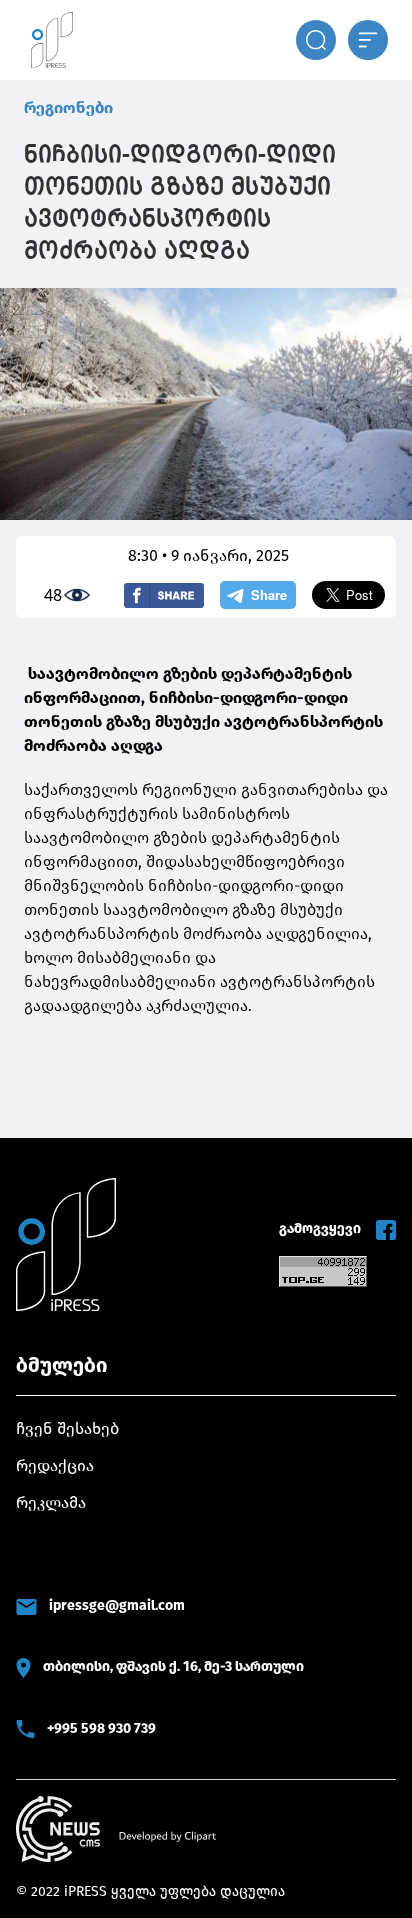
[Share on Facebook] (164, 595)
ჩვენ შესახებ (67, 1428)
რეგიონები (68, 107)
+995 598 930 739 (101, 1728)
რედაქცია (55, 1465)
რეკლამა (51, 1502)
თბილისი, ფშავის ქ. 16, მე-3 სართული (173, 1666)
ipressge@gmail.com (117, 1605)
